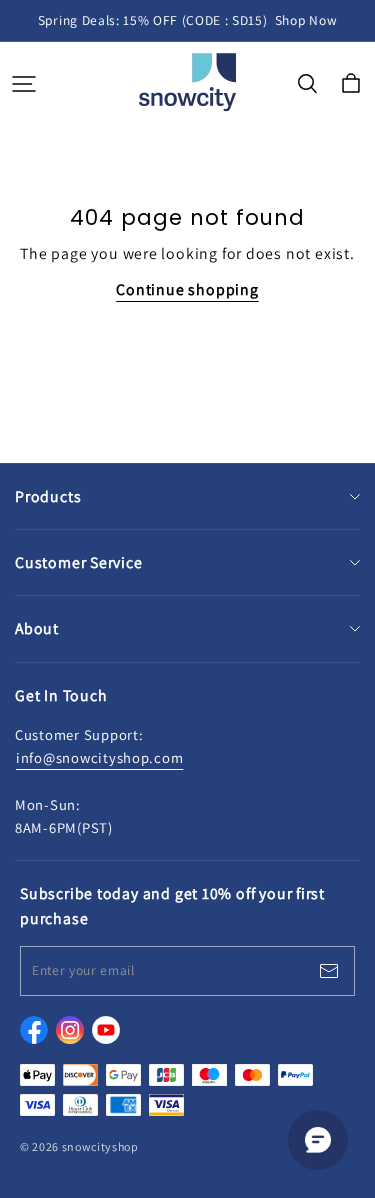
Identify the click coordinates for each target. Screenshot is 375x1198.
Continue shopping (187, 289)
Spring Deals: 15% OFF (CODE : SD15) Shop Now (187, 20)
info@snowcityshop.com (99, 757)
